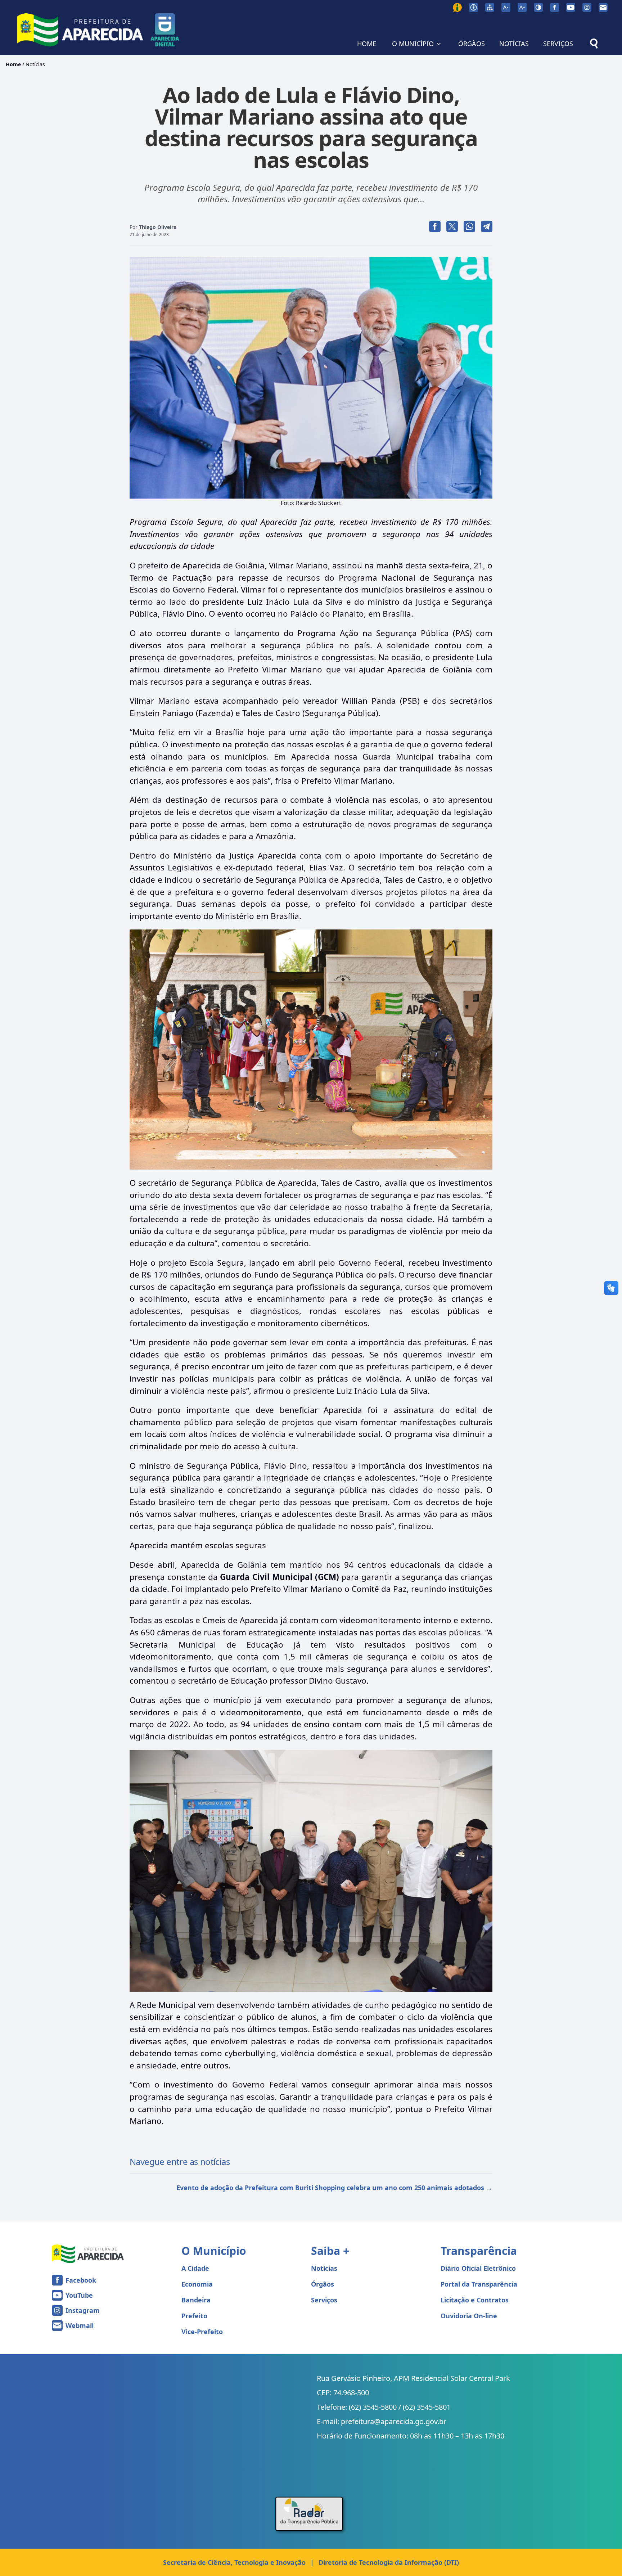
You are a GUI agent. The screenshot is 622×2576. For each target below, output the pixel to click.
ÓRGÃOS (472, 44)
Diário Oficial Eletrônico (478, 2268)
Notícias (35, 64)
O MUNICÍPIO (413, 44)
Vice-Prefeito (202, 2332)
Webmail (80, 2325)
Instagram (83, 2310)
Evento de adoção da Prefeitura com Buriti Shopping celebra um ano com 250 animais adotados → (334, 2188)
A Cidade (195, 2268)
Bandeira (196, 2300)
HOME (367, 44)
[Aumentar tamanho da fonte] (522, 7)
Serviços (324, 2300)
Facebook (81, 2280)
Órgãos (323, 2284)
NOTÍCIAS (514, 44)
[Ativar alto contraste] (538, 7)
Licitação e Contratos (475, 2300)
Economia (197, 2284)
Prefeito (194, 2316)
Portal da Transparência (479, 2284)
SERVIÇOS (558, 44)
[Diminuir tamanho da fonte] (506, 7)
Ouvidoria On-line (469, 2316)
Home (13, 64)
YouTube (79, 2295)
